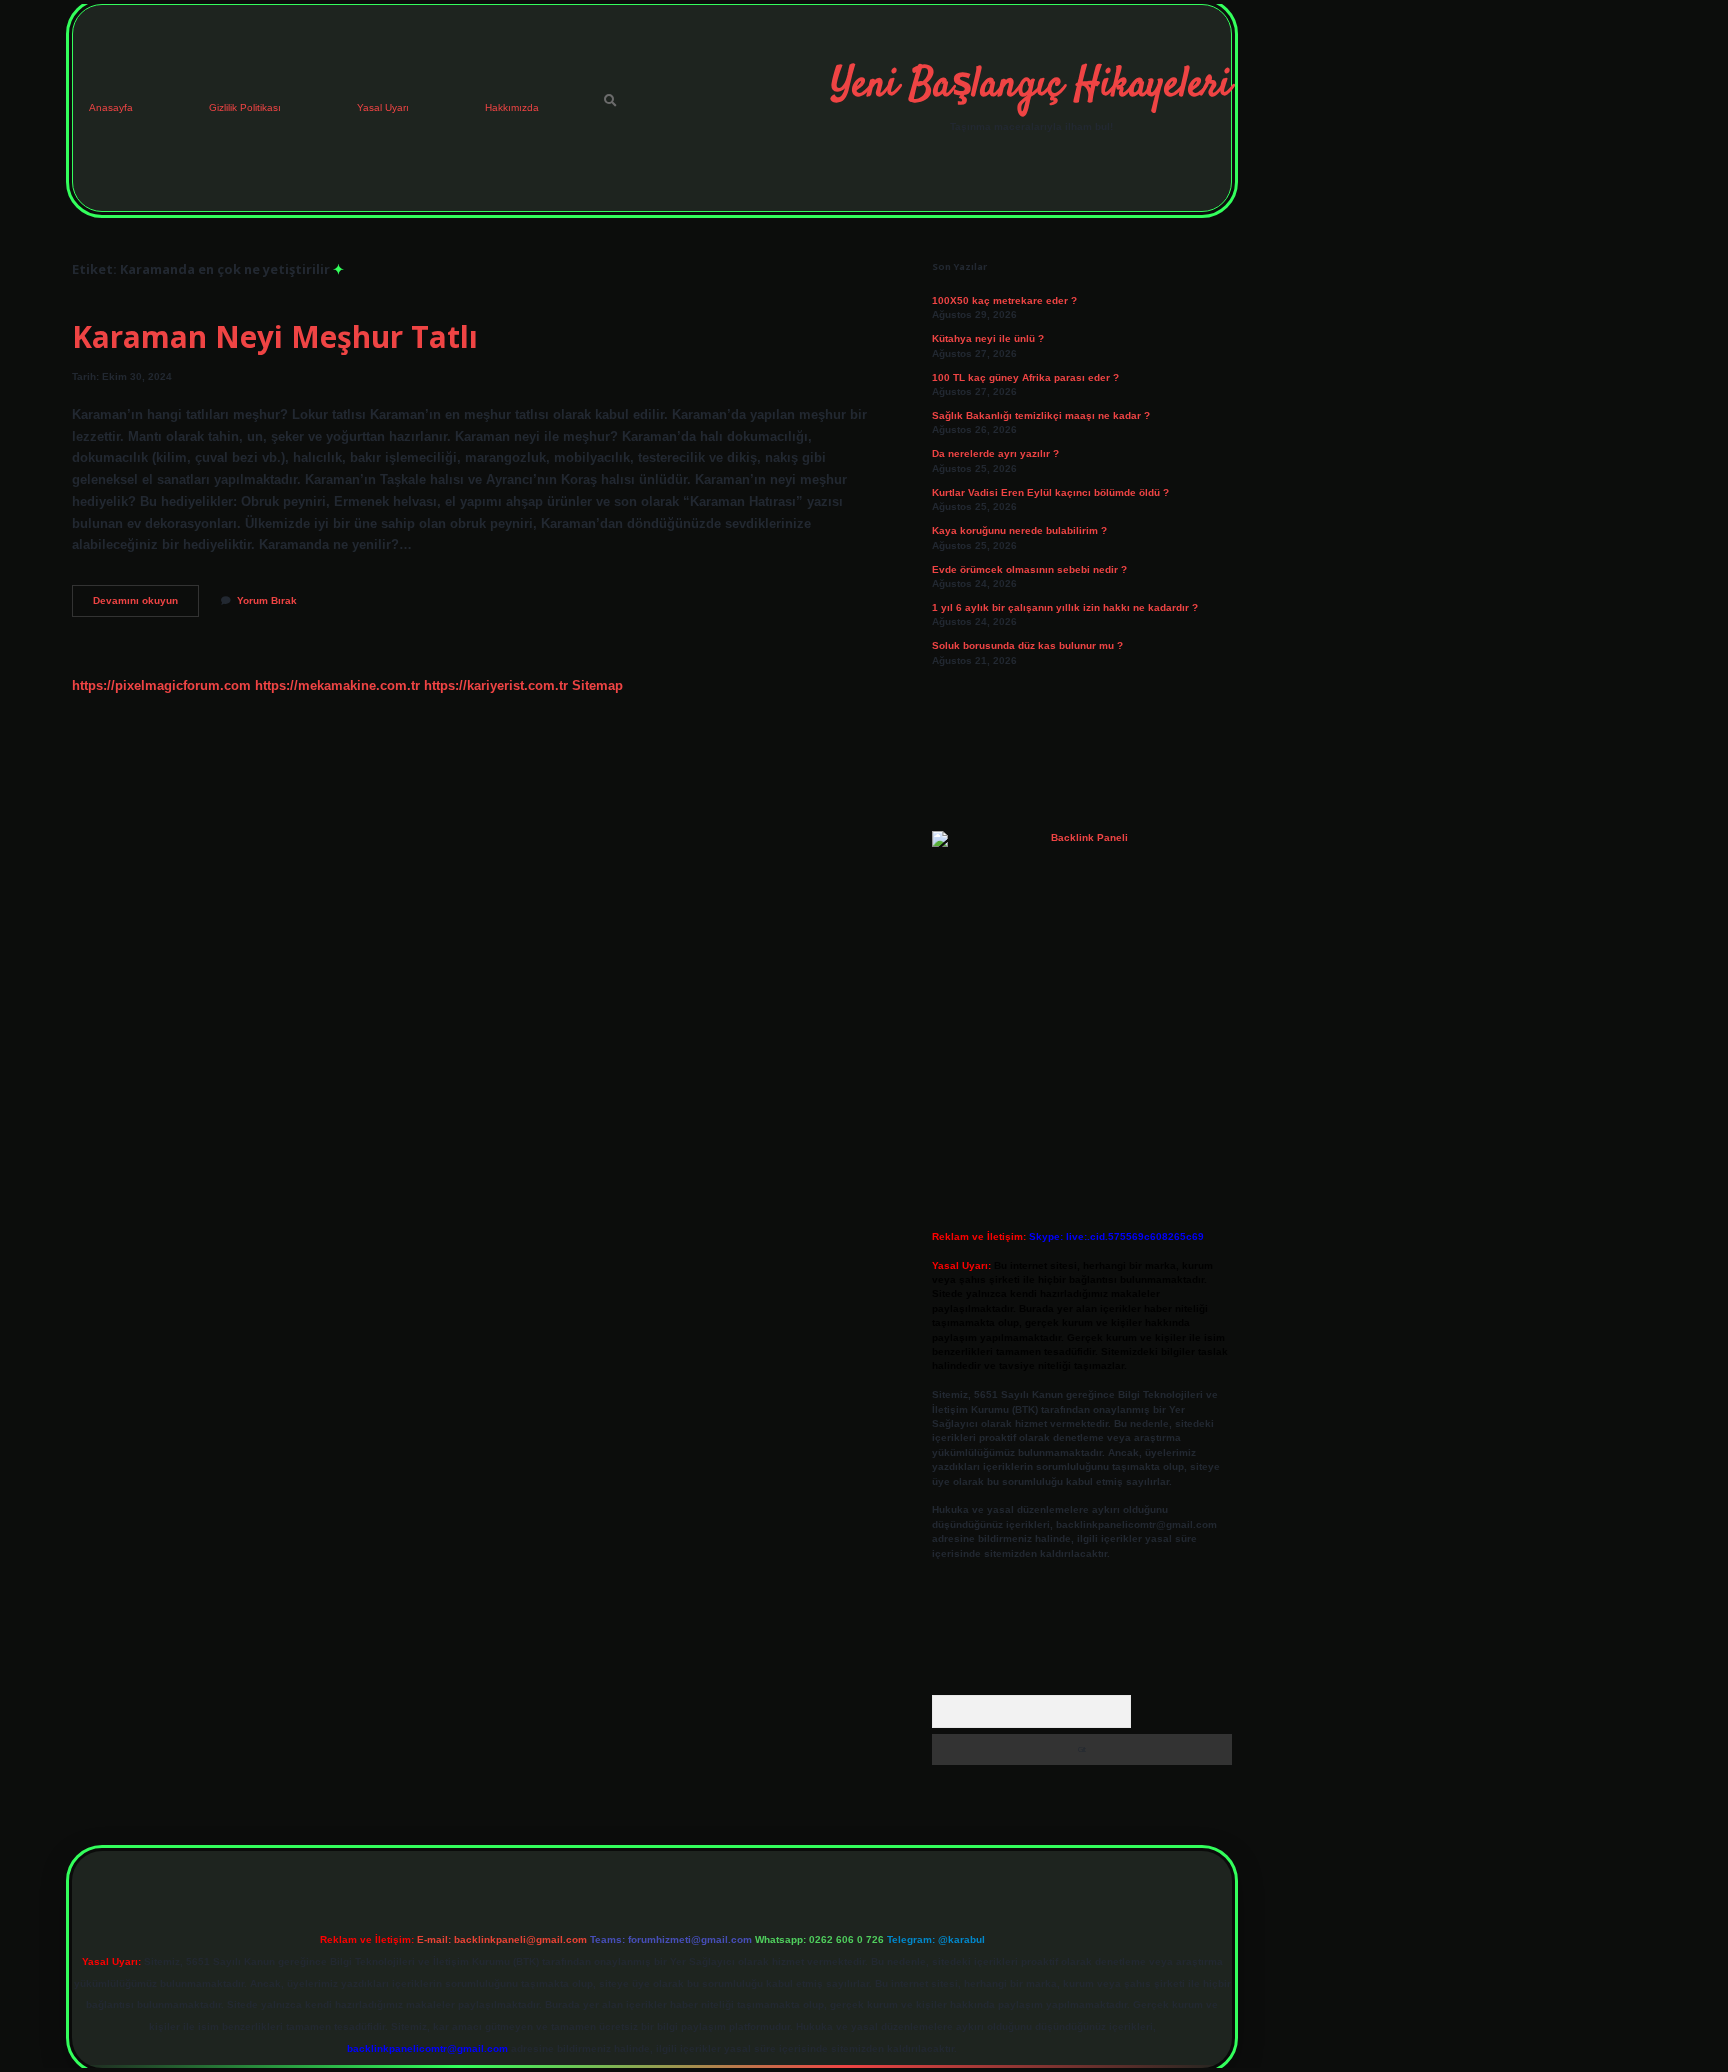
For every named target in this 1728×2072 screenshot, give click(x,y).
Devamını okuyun (146, 605)
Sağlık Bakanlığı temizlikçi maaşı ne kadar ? (1041, 415)
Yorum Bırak (267, 600)
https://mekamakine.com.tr (337, 685)
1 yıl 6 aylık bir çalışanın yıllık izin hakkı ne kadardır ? (1065, 607)
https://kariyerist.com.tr (496, 685)
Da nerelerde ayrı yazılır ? (995, 453)
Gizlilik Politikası (245, 107)
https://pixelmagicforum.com (161, 685)
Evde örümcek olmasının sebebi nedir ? (1029, 569)
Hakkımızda (512, 107)
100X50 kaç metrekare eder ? (1004, 300)
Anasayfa (111, 107)
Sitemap (597, 685)
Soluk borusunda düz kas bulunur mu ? (1027, 645)
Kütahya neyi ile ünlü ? (988, 338)
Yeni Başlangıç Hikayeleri (1031, 86)
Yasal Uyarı (383, 107)
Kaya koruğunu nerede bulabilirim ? (1019, 530)
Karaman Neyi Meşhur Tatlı (275, 336)
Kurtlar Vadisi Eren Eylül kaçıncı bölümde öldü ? (1050, 492)
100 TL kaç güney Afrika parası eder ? (1025, 377)
